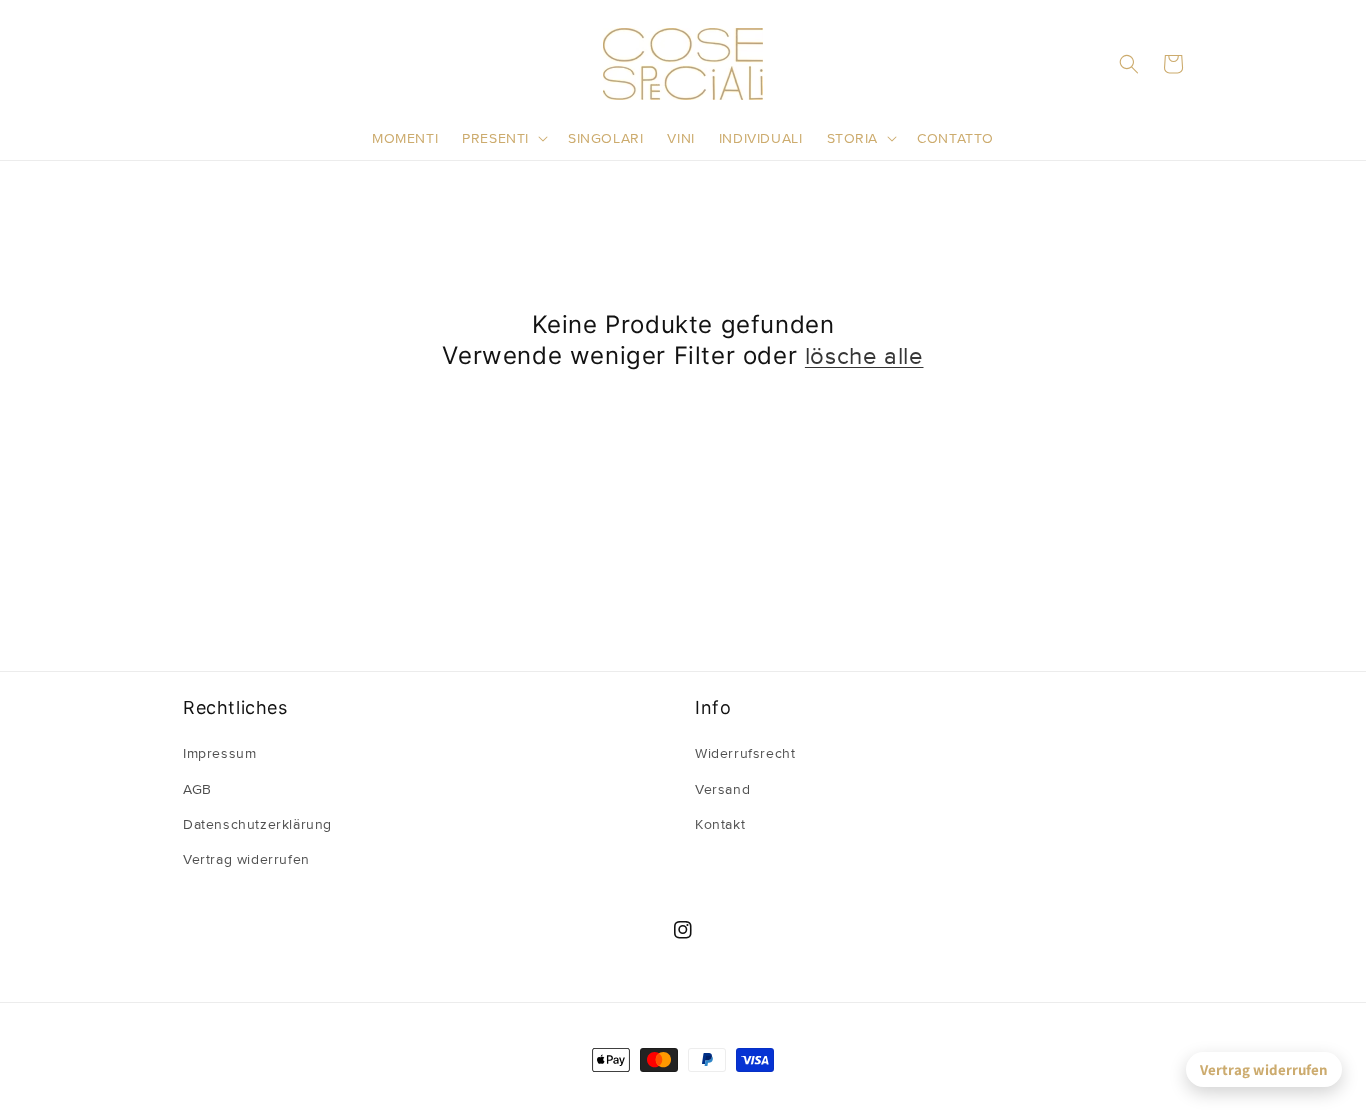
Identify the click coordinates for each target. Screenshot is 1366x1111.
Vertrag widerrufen (1264, 1069)
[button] (503, 139)
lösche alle (864, 357)
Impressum (219, 754)
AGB (197, 790)
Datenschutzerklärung (257, 825)
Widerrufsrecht (745, 754)
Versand (722, 790)
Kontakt (720, 825)
